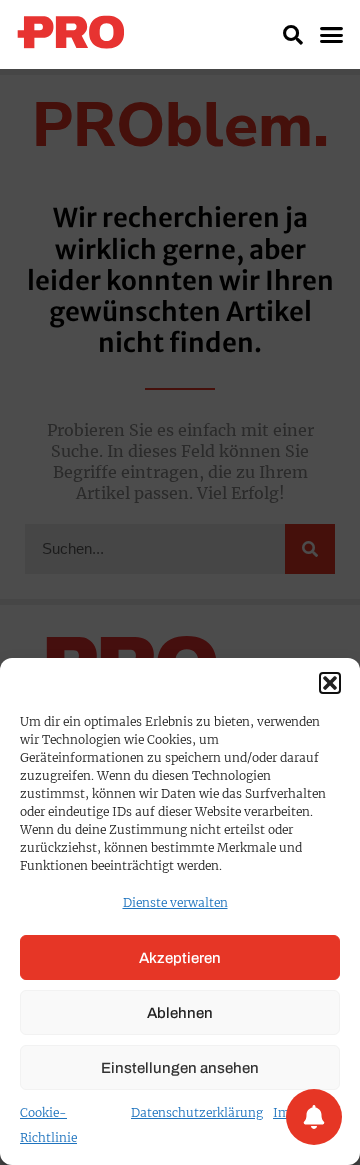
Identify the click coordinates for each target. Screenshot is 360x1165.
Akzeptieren (180, 958)
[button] (330, 683)
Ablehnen (180, 1013)
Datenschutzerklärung (197, 1112)
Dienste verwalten (175, 902)
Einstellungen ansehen (180, 1068)
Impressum (306, 1112)
